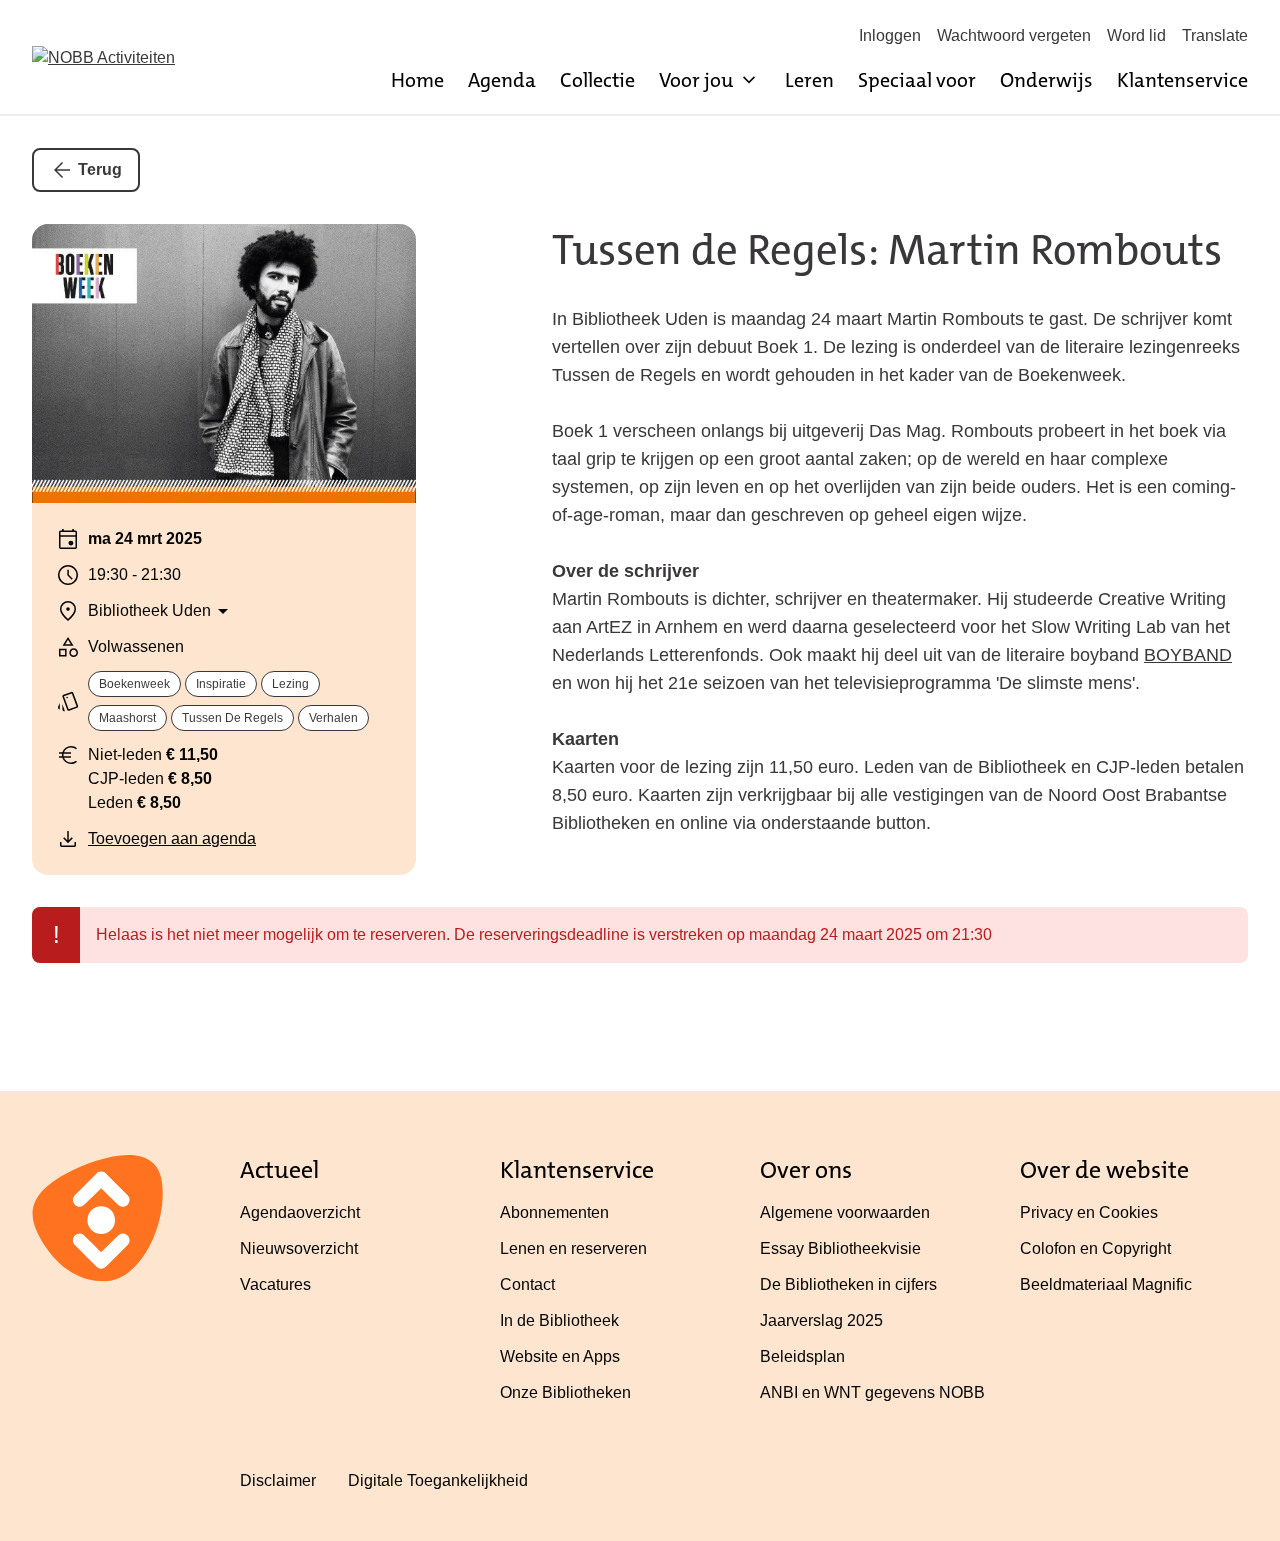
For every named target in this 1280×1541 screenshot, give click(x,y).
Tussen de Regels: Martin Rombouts (887, 250)
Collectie (597, 80)
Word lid (1136, 35)
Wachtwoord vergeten (1014, 35)
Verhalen (333, 718)
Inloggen (890, 35)
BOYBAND (1188, 655)
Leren (809, 80)
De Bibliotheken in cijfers (848, 1284)
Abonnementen (554, 1212)
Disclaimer (278, 1480)
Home (417, 80)
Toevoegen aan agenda (172, 838)
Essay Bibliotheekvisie (840, 1248)
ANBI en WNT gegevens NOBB (872, 1392)
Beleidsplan (802, 1356)
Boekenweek (134, 684)
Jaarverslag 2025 (821, 1320)
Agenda (502, 80)
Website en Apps (560, 1356)
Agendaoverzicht (300, 1212)
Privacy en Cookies (1089, 1212)
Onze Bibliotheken (565, 1392)
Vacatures (275, 1284)
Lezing (290, 684)
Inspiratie (221, 684)
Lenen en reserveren (573, 1248)
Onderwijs (1046, 80)
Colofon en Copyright (1095, 1248)
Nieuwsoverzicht (299, 1248)
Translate (1215, 35)
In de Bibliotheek (559, 1320)
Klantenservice (1182, 80)
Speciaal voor (917, 80)
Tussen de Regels (232, 718)
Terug (100, 169)
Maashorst (127, 718)
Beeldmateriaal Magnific (1106, 1284)
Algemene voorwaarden (845, 1212)
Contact (527, 1284)
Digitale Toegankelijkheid (438, 1480)
